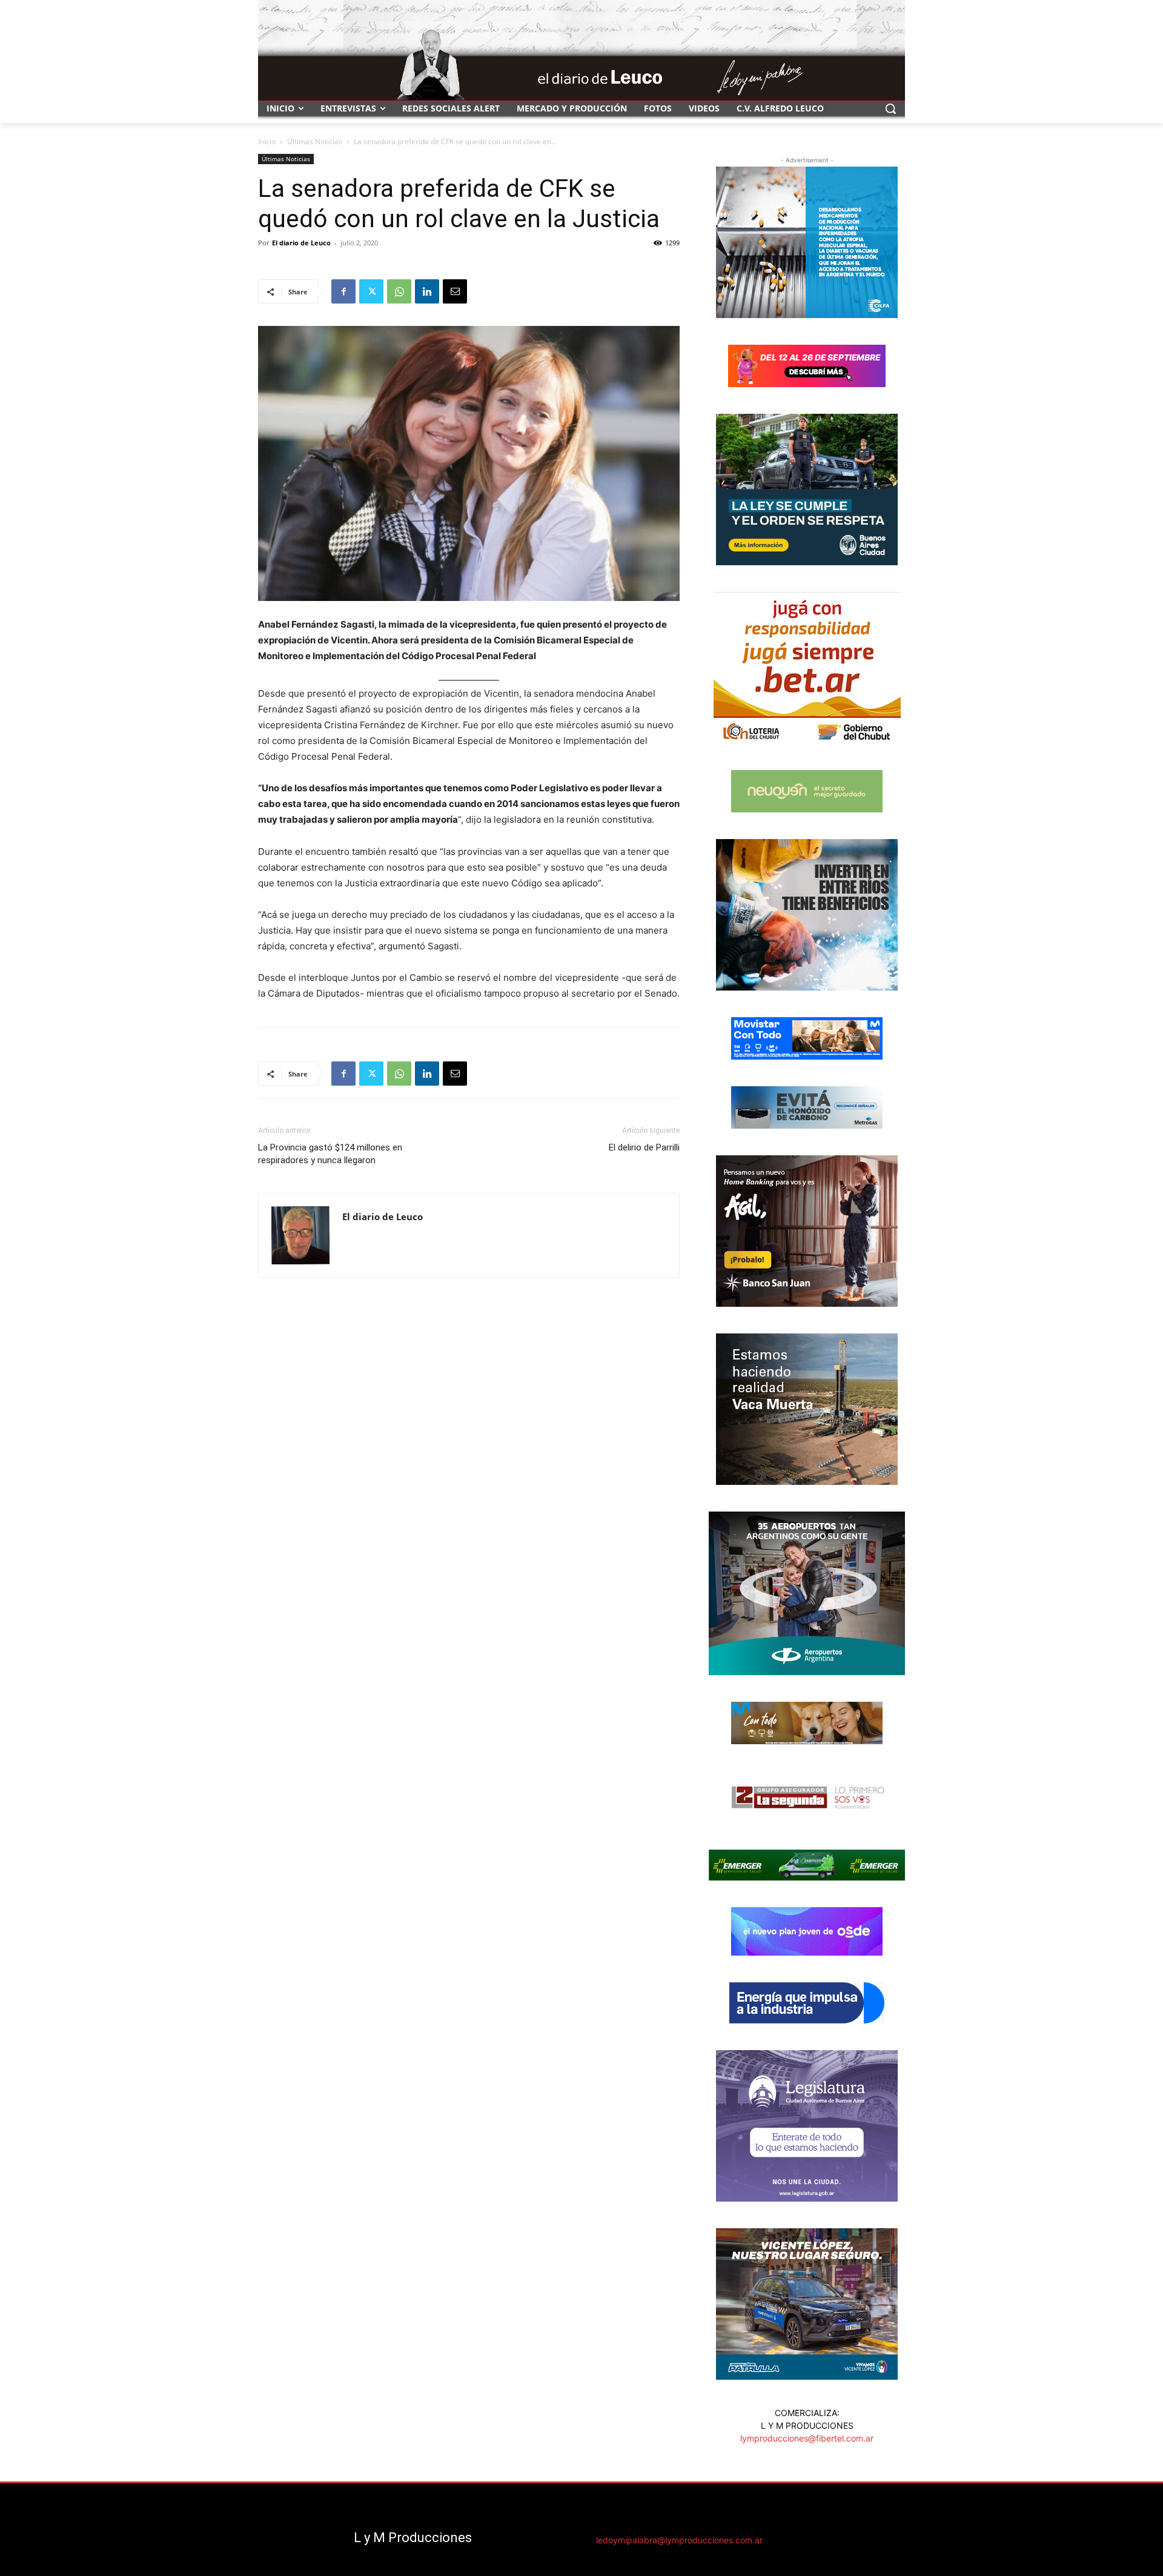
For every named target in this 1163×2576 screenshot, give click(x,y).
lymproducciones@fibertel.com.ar (807, 2438)
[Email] (455, 291)
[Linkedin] (427, 291)
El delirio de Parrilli (644, 1147)
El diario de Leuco (301, 243)
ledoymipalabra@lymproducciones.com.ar (679, 2540)
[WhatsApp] (399, 291)
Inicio (267, 141)
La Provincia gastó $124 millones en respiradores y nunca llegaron (330, 1154)
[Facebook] (343, 291)
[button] (890, 108)
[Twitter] (371, 291)
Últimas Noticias (315, 141)
